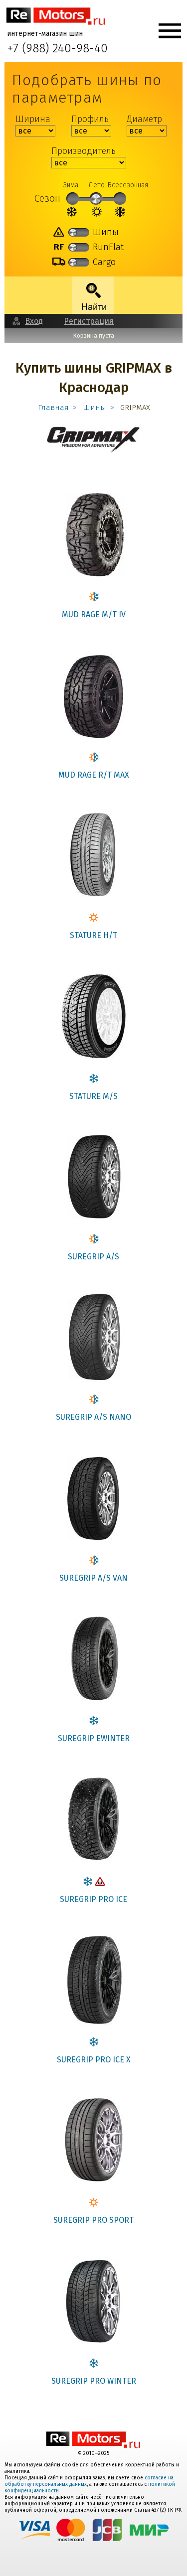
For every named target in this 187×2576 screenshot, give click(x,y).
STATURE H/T (93, 935)
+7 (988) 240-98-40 (57, 49)
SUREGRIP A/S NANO (93, 1417)
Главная (53, 407)
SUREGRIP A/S (93, 1257)
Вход (34, 321)
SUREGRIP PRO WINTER (94, 2381)
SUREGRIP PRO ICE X (94, 2060)
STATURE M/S (93, 1096)
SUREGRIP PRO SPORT (93, 2220)
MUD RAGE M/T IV (94, 614)
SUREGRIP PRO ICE (93, 1899)
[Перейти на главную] (56, 16)
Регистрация (89, 321)
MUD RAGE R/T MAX (94, 775)
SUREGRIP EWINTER (94, 1738)
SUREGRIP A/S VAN (93, 1578)
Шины (94, 407)
